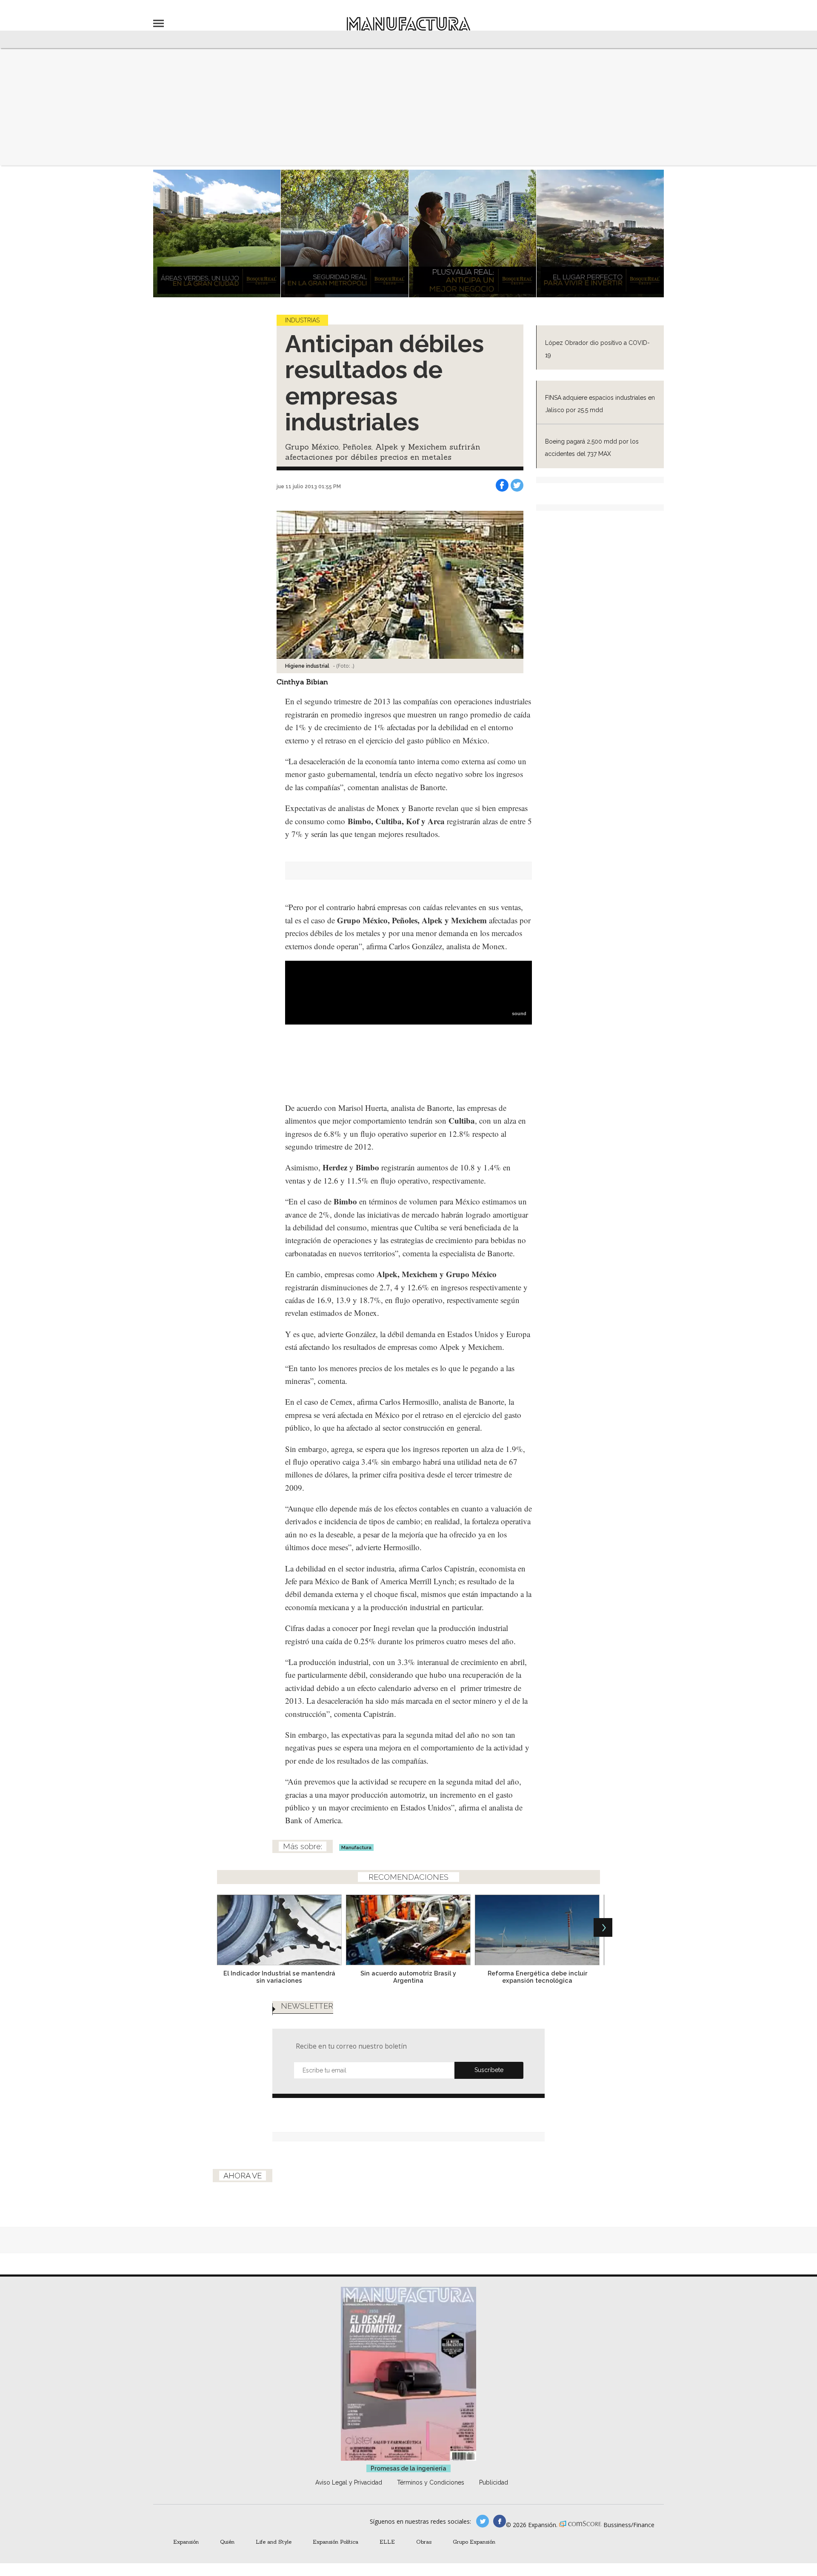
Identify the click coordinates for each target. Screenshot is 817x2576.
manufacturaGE (483, 2521)
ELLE (387, 2542)
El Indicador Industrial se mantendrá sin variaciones (279, 1977)
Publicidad (494, 2482)
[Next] (603, 1927)
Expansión (186, 2542)
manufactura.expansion (500, 2521)
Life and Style (274, 2542)
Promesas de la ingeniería (408, 2468)
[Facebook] (502, 485)
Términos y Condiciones (431, 2482)
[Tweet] (517, 485)
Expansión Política (336, 2542)
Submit (489, 2070)
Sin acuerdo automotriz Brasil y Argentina (408, 1977)
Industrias (302, 320)
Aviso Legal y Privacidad (349, 2482)
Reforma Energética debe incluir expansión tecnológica (537, 1977)
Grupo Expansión (474, 2542)
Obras (424, 2542)
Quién (227, 2542)
